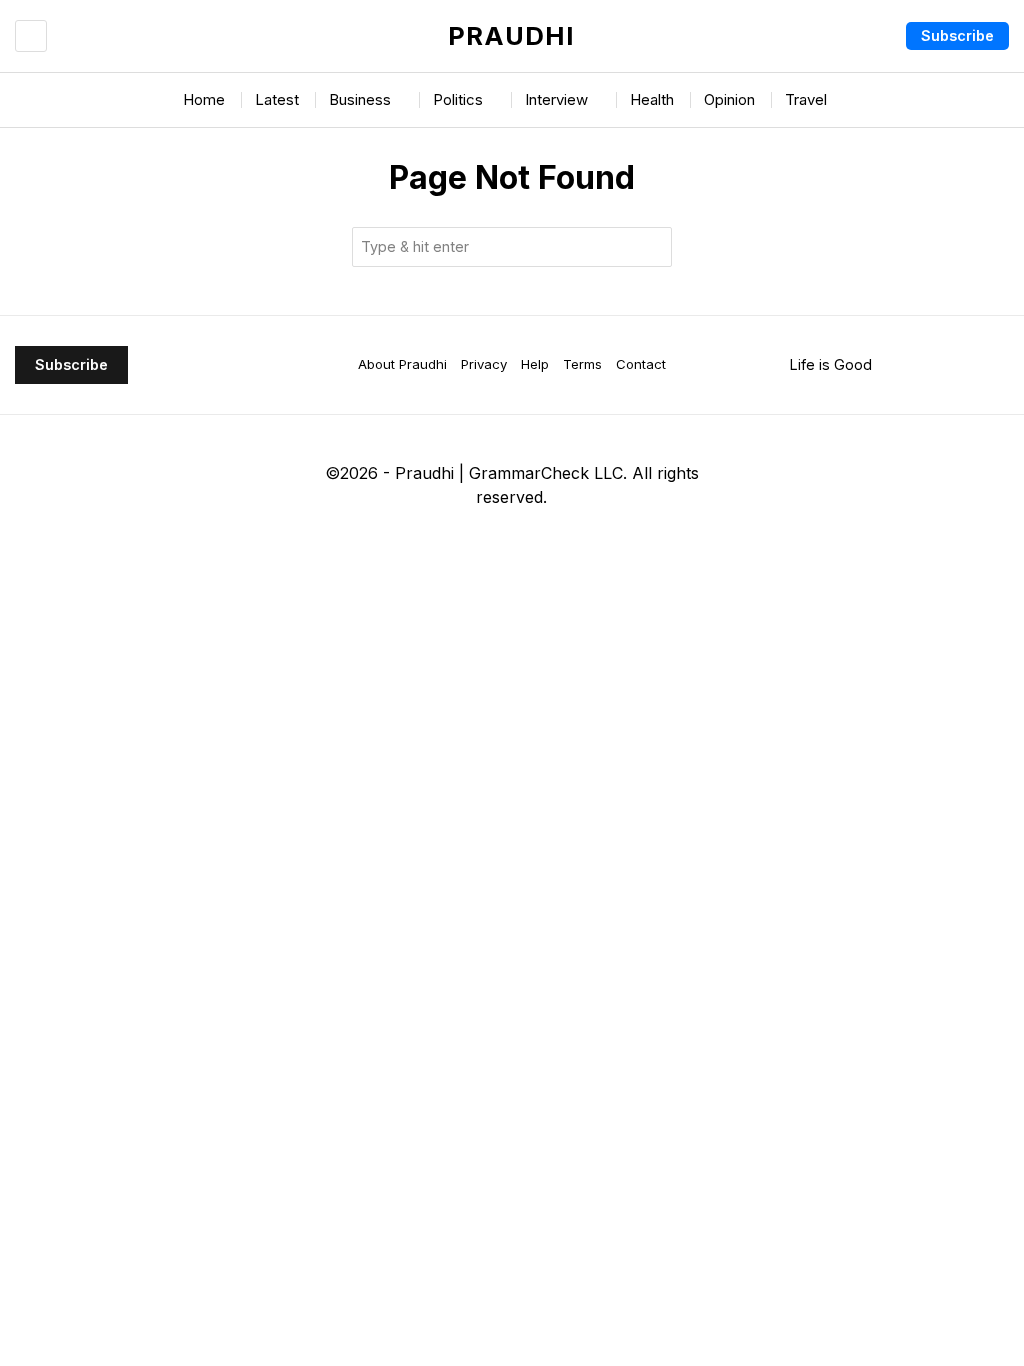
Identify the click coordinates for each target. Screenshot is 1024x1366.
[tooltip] (431, 547)
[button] (652, 247)
